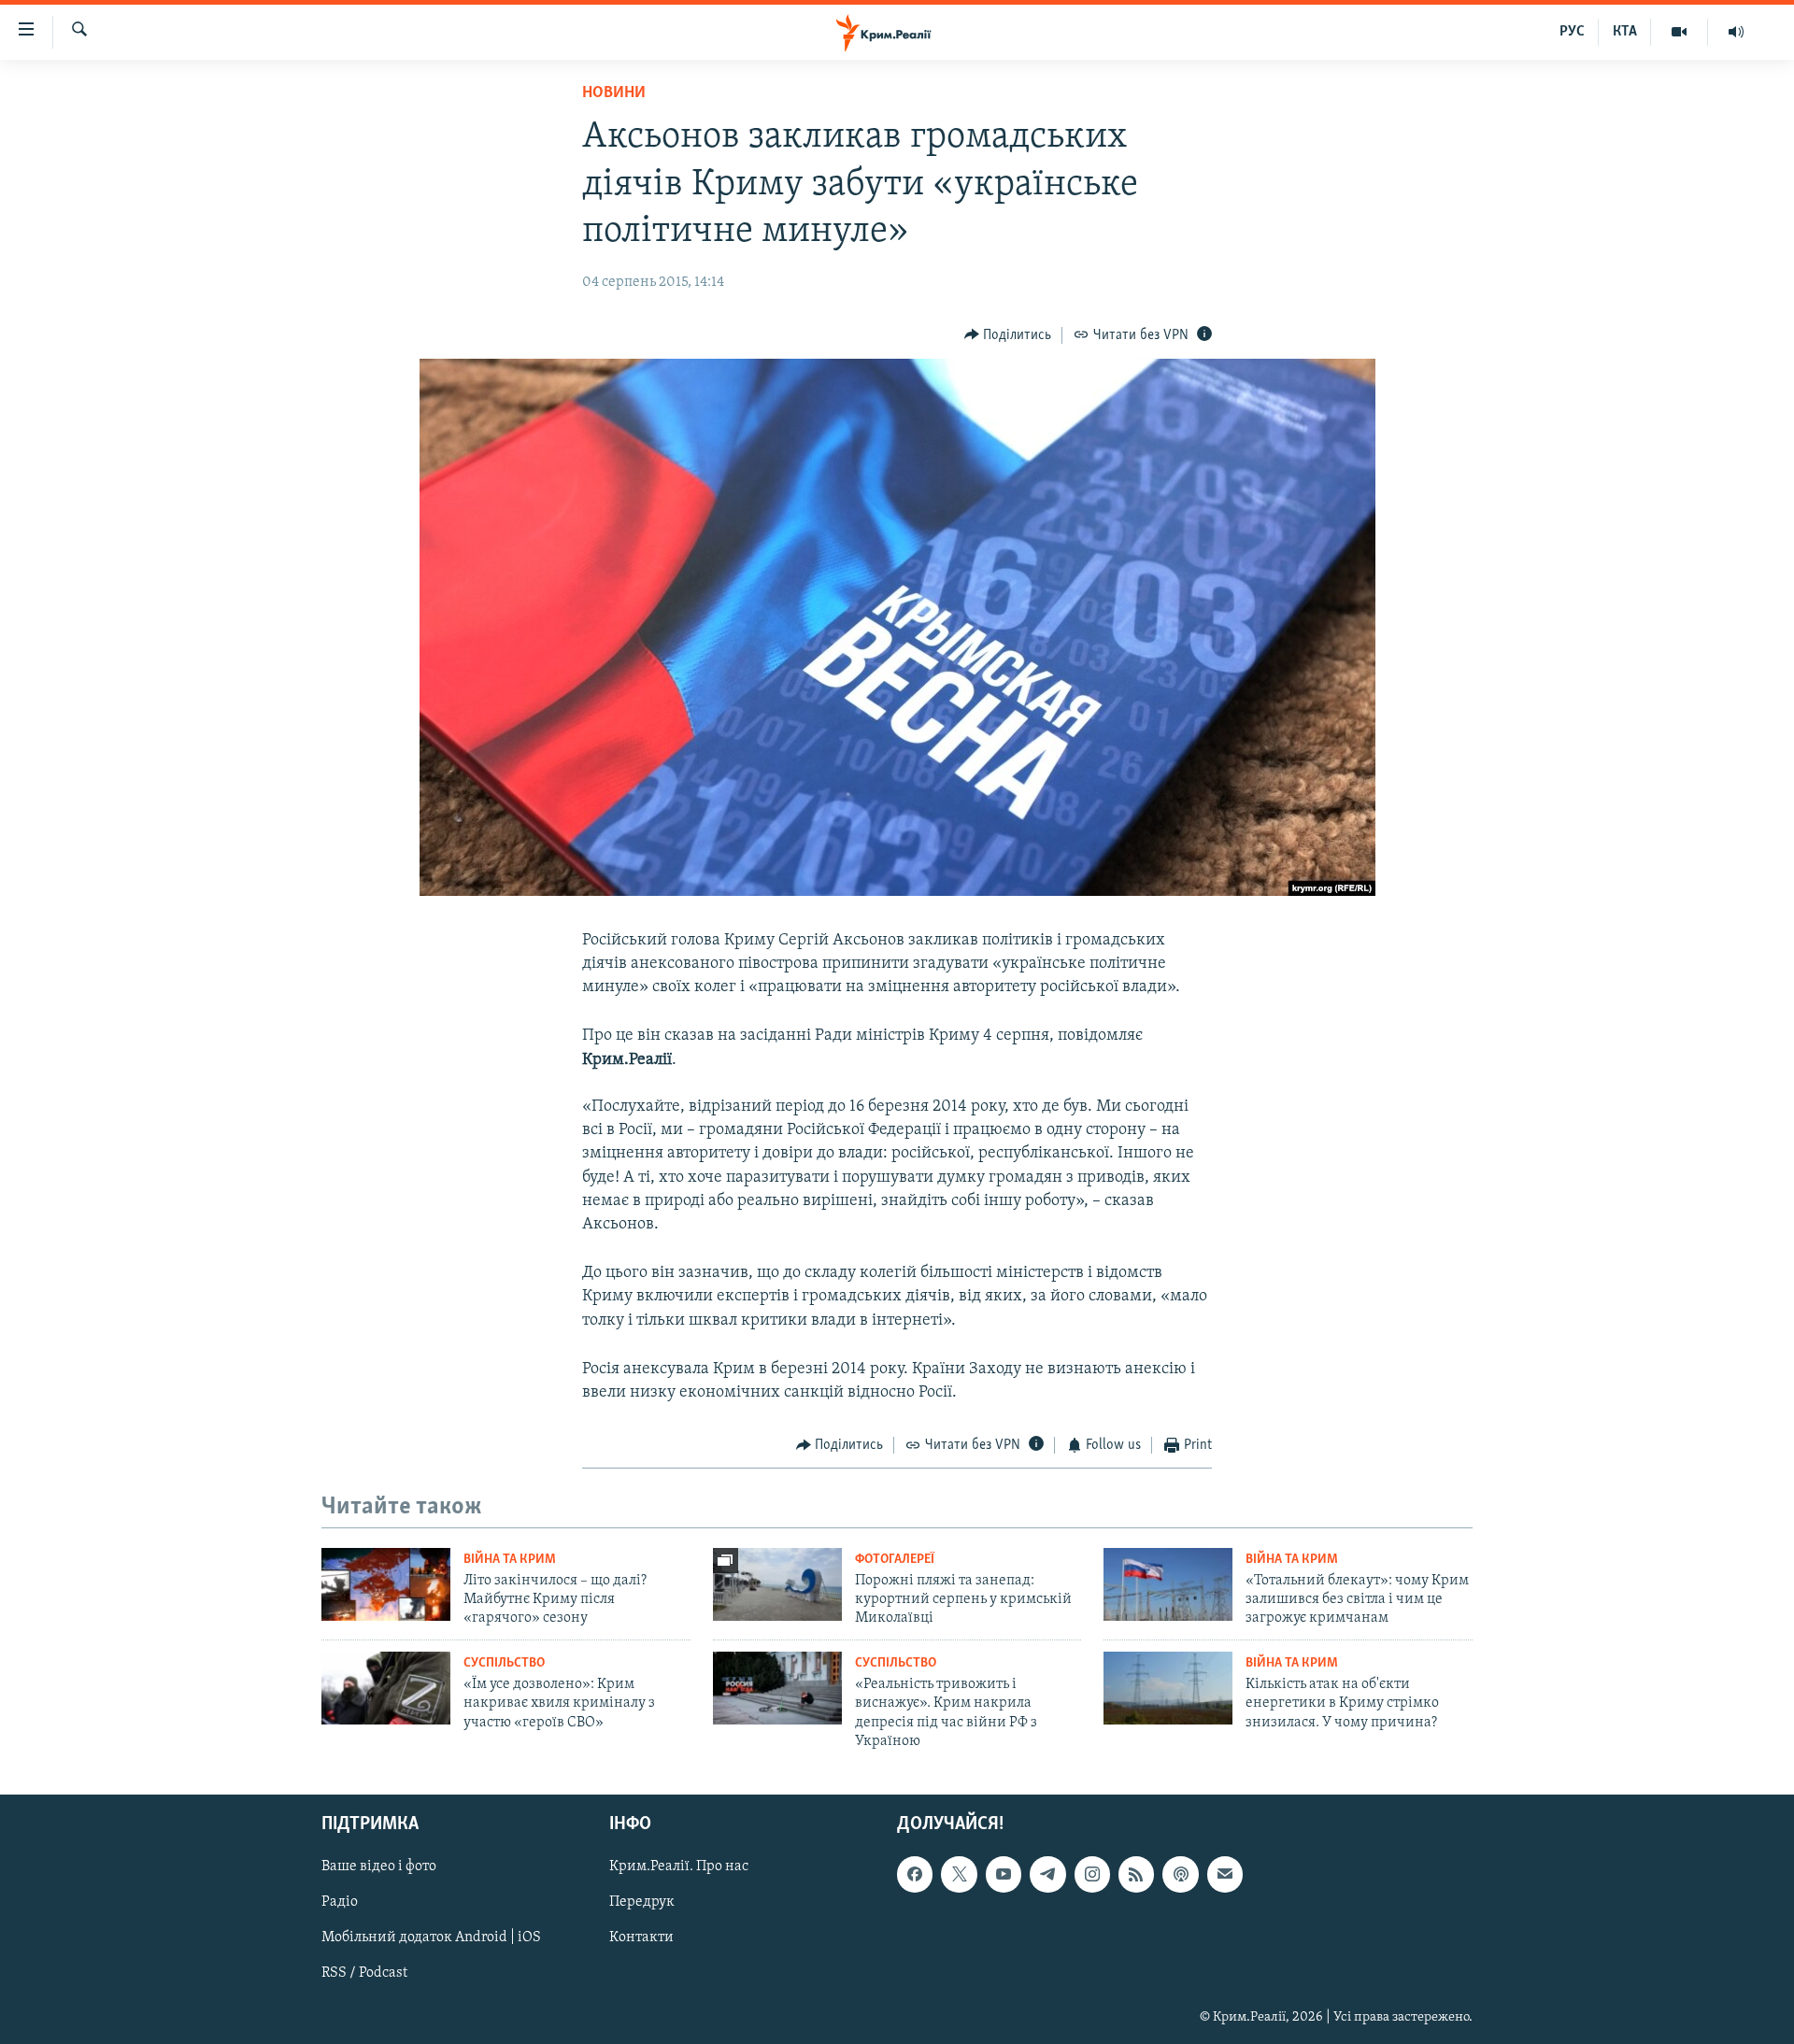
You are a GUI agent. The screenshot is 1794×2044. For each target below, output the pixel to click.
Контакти (641, 1938)
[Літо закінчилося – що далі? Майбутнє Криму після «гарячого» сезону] (386, 1584)
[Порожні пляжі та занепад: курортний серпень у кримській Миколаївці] (777, 1584)
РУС (1572, 32)
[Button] (1008, 335)
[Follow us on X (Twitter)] (959, 1874)
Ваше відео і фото (379, 1867)
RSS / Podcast (364, 1973)
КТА (1625, 32)
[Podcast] (1180, 1874)
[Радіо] (1736, 32)
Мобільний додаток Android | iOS (431, 1938)
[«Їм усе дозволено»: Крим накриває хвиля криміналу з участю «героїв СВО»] (386, 1688)
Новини (614, 93)
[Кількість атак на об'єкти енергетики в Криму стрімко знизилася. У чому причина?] (1168, 1688)
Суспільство (504, 1663)
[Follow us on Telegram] (1047, 1874)
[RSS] (1136, 1874)
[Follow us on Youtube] (1004, 1874)
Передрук (642, 1902)
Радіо (340, 1902)
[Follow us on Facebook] (915, 1874)
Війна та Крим (510, 1560)
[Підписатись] (1225, 1874)
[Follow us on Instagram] (1092, 1874)
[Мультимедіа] (1680, 32)
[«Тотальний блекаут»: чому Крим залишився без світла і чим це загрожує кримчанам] (1168, 1584)
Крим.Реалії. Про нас (679, 1867)
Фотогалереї (895, 1560)
